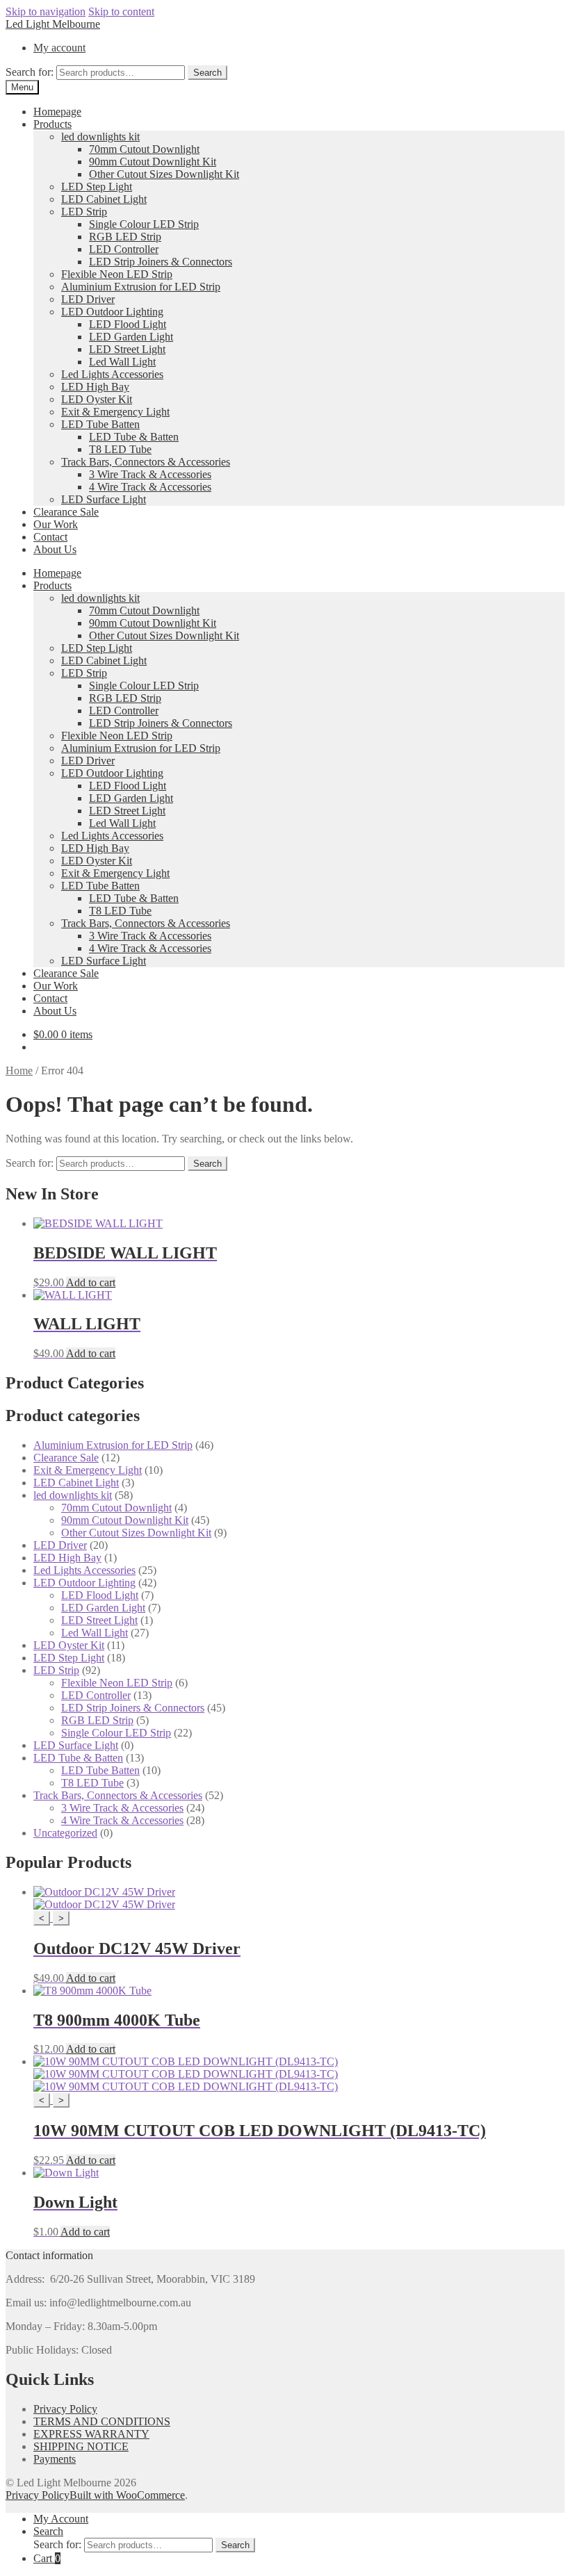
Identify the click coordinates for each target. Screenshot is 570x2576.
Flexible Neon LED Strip (117, 274)
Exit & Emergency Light (115, 412)
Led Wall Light (122, 362)
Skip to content (121, 11)
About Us (55, 549)
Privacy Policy (65, 2409)
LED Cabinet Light (104, 199)
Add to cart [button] (91, 1282)
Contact (50, 537)
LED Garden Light (131, 337)
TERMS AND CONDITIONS (102, 2421)
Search (207, 73)
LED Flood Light (128, 324)
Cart (47, 2558)
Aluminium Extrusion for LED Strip (141, 287)
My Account (61, 2519)
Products (52, 124)
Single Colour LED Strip (144, 224)
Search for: (30, 72)
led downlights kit (100, 137)
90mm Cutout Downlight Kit (153, 162)
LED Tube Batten (100, 424)
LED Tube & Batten (134, 437)
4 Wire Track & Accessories (150, 487)
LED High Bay (95, 387)
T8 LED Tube (120, 449)
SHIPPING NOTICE (81, 2446)
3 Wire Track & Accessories (150, 474)
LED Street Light (127, 349)
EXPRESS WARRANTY (91, 2434)
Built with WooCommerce (127, 2495)
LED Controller (124, 249)
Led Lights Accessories (112, 374)
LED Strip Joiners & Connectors (161, 262)
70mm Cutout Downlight (144, 149)
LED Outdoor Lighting (112, 312)
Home (19, 1070)
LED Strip (84, 212)
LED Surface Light (104, 499)
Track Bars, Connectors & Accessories (146, 462)
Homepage (57, 112)
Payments (55, 2459)
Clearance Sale (66, 512)
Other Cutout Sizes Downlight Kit (164, 174)
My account (59, 48)
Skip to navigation (46, 11)
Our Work (56, 524)
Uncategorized (65, 1833)
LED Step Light (97, 187)
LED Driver (88, 299)
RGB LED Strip (125, 237)
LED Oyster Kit (97, 399)
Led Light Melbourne (53, 24)
